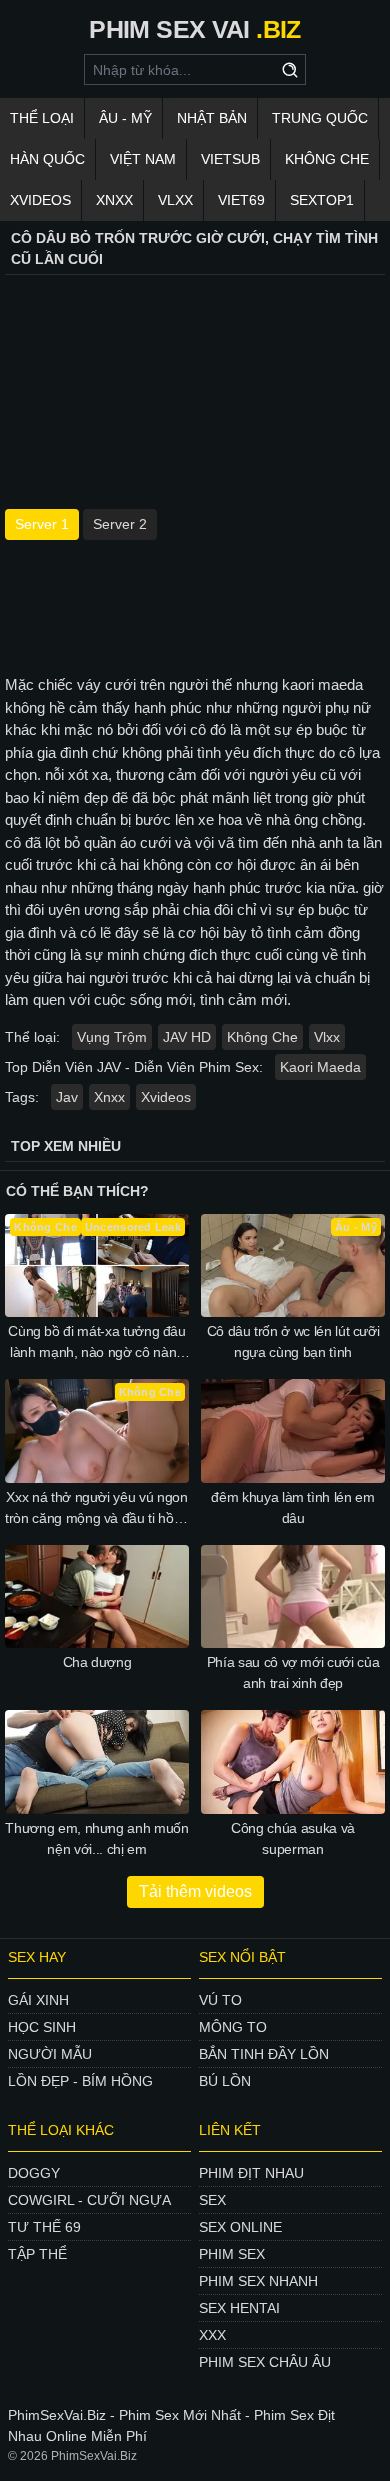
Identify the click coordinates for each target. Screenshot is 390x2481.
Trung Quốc (320, 118)
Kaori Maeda (320, 1067)
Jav (67, 1097)
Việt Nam (143, 159)
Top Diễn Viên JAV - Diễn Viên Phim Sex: (134, 1067)
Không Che (327, 159)
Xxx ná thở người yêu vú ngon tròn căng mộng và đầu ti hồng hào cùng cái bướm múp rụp (97, 1509)
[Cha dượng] (97, 1597)
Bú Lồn (225, 2081)
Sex (212, 2200)
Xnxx (109, 1097)
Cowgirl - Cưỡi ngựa (89, 2200)
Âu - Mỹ (125, 118)
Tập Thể (37, 2254)
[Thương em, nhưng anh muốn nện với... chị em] (97, 1762)
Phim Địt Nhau (251, 2173)
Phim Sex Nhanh (258, 2281)
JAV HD (187, 1037)
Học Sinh (42, 2027)
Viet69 (241, 200)
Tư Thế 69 (44, 2227)
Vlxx (327, 1037)
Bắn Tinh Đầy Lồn (264, 2054)
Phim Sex (232, 2254)
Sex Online (240, 2227)
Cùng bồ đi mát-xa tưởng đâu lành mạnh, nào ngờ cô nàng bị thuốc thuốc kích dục (97, 1343)
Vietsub (230, 159)
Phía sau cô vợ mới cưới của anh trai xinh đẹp (293, 1672)
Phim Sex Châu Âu (265, 2362)
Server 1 (42, 524)
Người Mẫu (50, 2054)
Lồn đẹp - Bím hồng (80, 2081)
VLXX (175, 200)
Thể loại (42, 118)
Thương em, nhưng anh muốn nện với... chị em (96, 1838)
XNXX (114, 200)
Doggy (34, 2173)
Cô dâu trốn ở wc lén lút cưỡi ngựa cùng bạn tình (293, 1341)
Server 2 (120, 524)
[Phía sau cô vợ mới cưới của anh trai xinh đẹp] (293, 1597)
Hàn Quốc (47, 159)
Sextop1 (322, 200)
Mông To (233, 2027)
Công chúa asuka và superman (293, 1838)
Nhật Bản (212, 118)
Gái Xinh (38, 2000)
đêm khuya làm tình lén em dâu (292, 1507)
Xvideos (40, 200)
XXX (212, 2335)
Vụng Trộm (112, 1037)
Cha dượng (97, 1662)
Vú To (220, 2000)
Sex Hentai (239, 2308)
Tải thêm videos (195, 1891)
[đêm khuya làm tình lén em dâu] (293, 1431)
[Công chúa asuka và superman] (293, 1762)
